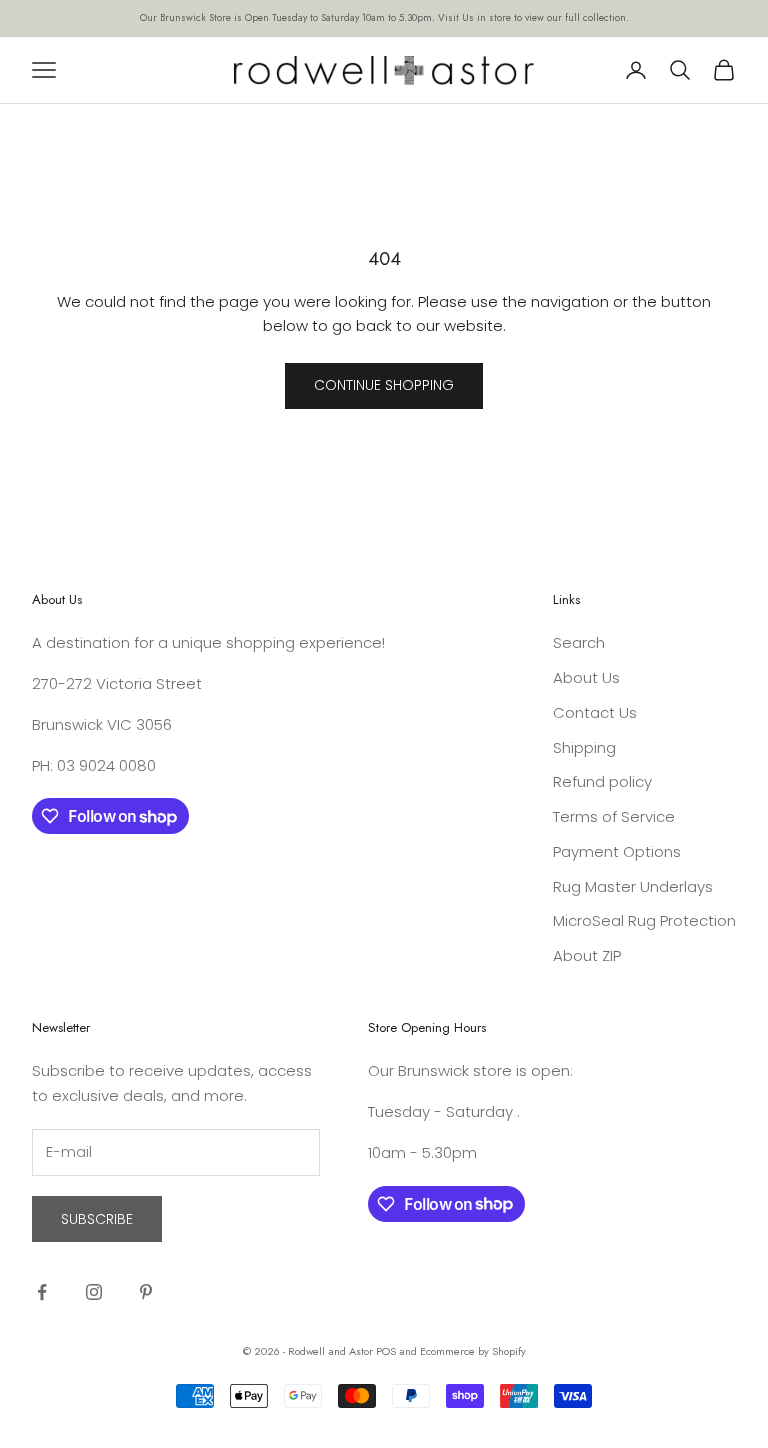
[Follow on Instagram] (94, 1292)
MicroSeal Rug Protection (644, 920)
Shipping (584, 747)
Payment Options (617, 851)
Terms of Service (614, 816)
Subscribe (97, 1219)
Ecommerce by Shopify (473, 1351)
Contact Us (595, 712)
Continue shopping (384, 385)
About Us (586, 677)
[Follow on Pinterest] (146, 1292)
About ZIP (587, 955)
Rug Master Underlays (633, 886)
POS (386, 1351)
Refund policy (602, 781)
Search (579, 642)
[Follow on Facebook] (42, 1292)
